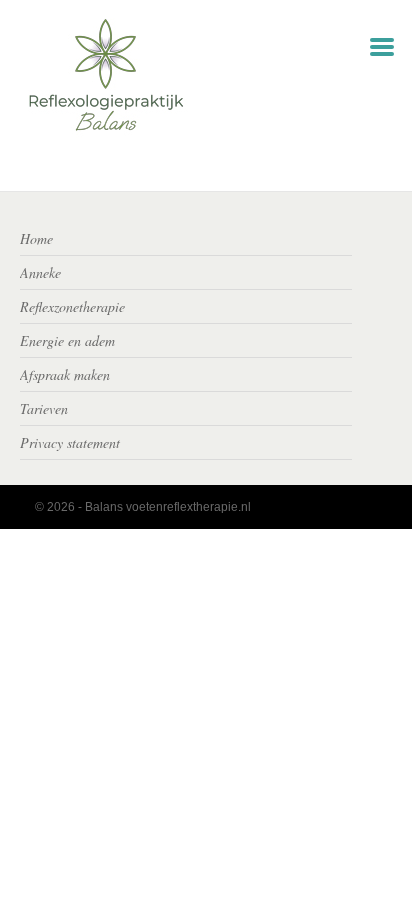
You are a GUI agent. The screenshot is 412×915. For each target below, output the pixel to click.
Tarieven (44, 408)
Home (36, 238)
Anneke (40, 272)
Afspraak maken (65, 374)
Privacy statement (70, 442)
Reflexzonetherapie (72, 306)
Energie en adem (67, 340)
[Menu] (382, 45)
